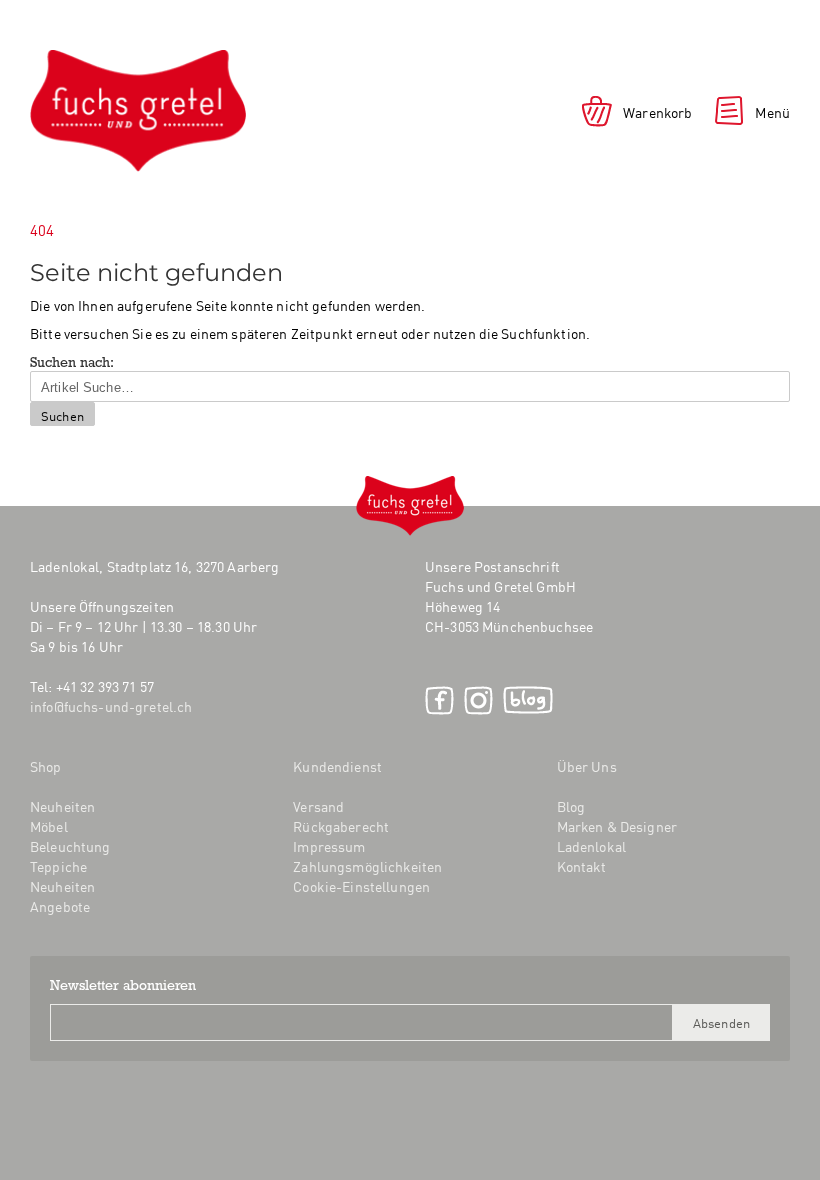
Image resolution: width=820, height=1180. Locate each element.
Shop (46, 766)
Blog (528, 700)
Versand (318, 806)
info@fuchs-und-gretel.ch (111, 706)
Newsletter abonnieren (123, 987)
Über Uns (587, 766)
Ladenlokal (591, 846)
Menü (772, 112)
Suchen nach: (72, 364)
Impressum (329, 846)
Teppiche (58, 866)
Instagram (478, 700)
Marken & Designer (617, 826)
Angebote (60, 906)
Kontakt (582, 866)
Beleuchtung (70, 846)
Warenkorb (657, 112)
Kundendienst (337, 766)
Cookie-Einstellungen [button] (361, 886)
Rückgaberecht (341, 826)
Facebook (439, 700)
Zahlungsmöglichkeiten (367, 866)
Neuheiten (62, 806)
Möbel (49, 826)
